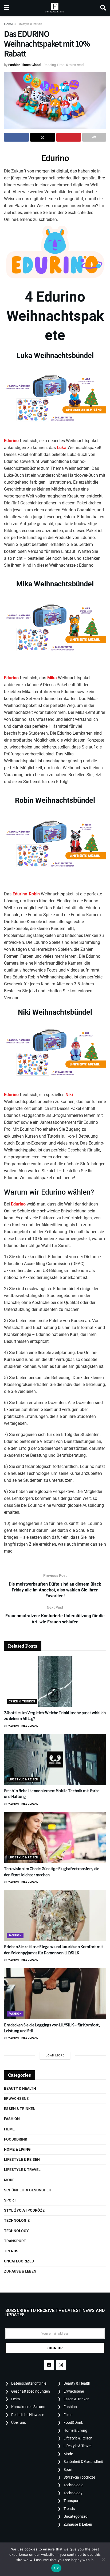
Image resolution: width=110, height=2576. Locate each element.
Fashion (15, 1935)
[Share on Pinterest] (69, 137)
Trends (11, 2251)
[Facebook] (49, 2365)
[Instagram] (61, 2365)
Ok (56, 2568)
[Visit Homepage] (55, 8)
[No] (103, 2559)
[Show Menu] (7, 8)
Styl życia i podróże (24, 2210)
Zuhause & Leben (20, 2271)
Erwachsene (16, 2098)
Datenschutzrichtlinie (29, 2383)
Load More (55, 2056)
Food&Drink (16, 2139)
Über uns (19, 2422)
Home (8, 24)
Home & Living (17, 2149)
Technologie (17, 2220)
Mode (9, 2180)
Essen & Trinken (22, 1701)
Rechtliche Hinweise (28, 2415)
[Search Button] (103, 8)
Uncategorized (19, 2261)
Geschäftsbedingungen (31, 2391)
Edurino (55, 158)
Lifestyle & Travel (22, 2170)
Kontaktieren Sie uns (28, 2407)
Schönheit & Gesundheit (28, 2190)
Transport (15, 2241)
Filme (9, 2129)
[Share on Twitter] (43, 137)
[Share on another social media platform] (94, 137)
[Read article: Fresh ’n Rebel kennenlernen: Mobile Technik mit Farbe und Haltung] (55, 1760)
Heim (15, 2399)
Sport (10, 2200)
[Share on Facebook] (16, 137)
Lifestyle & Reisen (30, 24)
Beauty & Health (20, 2088)
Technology (16, 2231)
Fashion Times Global (25, 65)
